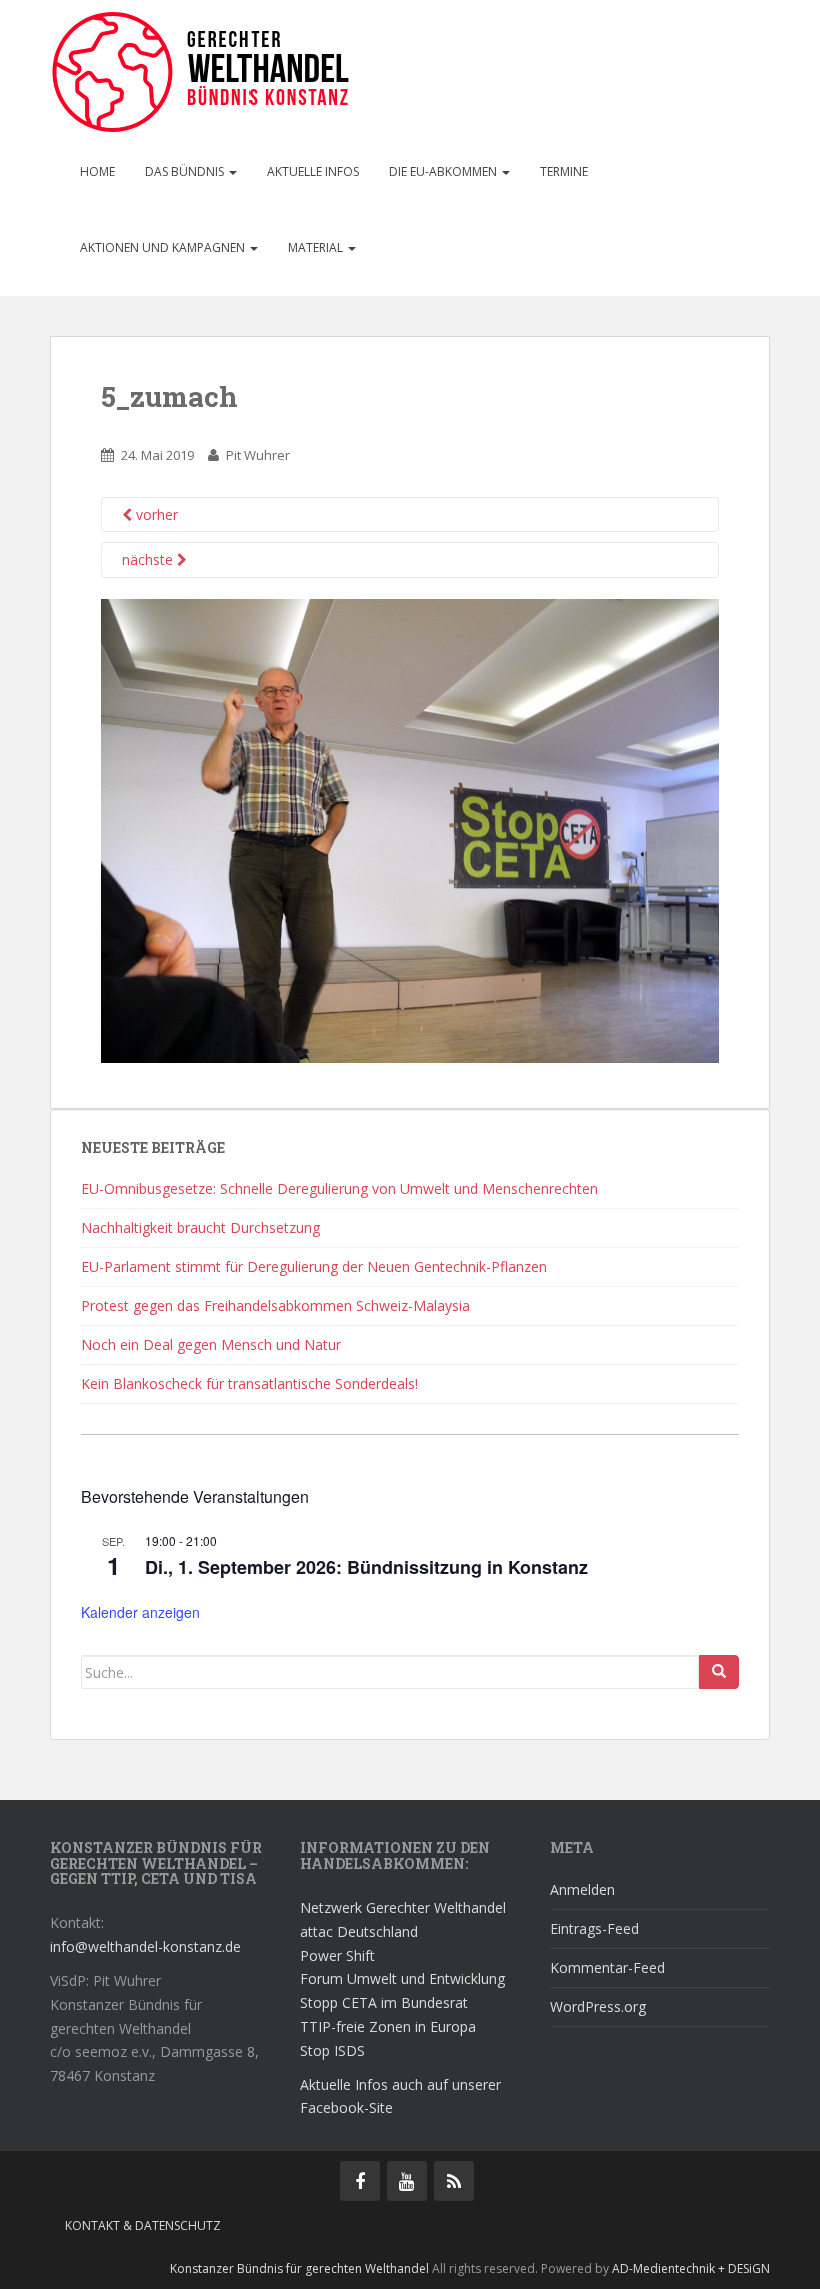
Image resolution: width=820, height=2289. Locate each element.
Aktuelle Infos (313, 171)
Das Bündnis (186, 171)
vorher (155, 514)
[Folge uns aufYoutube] (407, 2181)
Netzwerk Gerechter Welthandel (403, 1907)
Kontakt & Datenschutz (143, 2225)
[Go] (719, 1672)
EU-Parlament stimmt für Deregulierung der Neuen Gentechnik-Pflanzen (314, 1266)
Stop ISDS (332, 2050)
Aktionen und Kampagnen (164, 247)
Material (317, 247)
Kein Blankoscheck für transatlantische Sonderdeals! (249, 1383)
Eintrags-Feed (594, 1928)
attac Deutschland (359, 1931)
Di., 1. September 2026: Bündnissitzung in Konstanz (366, 1567)
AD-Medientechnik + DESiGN (691, 2268)
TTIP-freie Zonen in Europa (388, 2026)
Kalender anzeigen (140, 1612)
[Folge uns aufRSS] (454, 2181)
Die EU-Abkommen (444, 171)
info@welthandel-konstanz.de (145, 1946)
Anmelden (582, 1889)
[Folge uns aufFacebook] (360, 2181)
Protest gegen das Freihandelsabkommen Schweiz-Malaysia (275, 1305)
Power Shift (337, 1955)
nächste (149, 559)
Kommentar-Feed (607, 1967)
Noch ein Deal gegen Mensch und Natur (211, 1344)
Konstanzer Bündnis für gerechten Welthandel (301, 2268)
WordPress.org (598, 2006)
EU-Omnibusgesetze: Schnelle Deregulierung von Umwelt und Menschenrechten (339, 1188)
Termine (564, 171)
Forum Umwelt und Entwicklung (402, 1978)
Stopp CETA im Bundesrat (384, 2002)
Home (97, 171)
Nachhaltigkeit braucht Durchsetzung (200, 1227)
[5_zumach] (410, 829)
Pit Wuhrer (258, 455)
